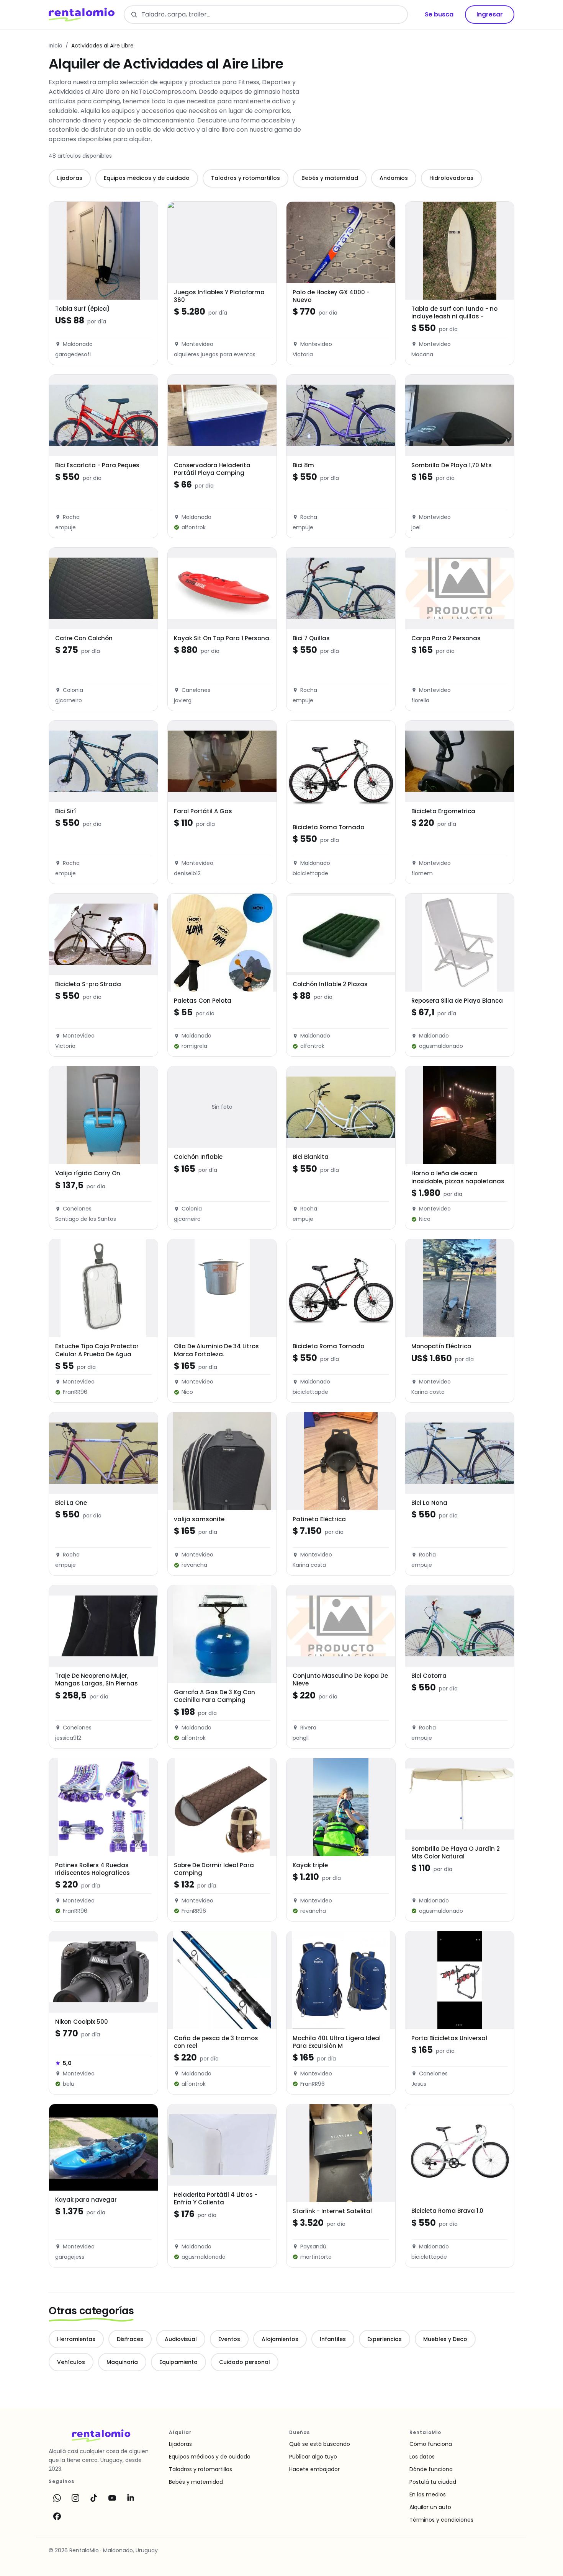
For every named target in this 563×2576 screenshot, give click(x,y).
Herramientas (76, 2339)
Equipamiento (178, 2362)
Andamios (394, 178)
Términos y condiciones (441, 2520)
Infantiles (333, 2339)
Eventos (229, 2339)
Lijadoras (70, 178)
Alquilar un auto (430, 2507)
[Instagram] (75, 2498)
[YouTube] (112, 2498)
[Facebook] (57, 2516)
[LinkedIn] (131, 2498)
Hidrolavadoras (451, 178)
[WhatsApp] (57, 2498)
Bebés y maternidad (330, 178)
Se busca (439, 14)
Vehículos (71, 2362)
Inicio (56, 46)
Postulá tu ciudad (433, 2482)
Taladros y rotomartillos (245, 178)
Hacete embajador (314, 2469)
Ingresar (490, 14)
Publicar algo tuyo (313, 2457)
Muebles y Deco (445, 2339)
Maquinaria (122, 2362)
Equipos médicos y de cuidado (147, 178)
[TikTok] (94, 2498)
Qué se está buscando (320, 2444)
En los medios (428, 2494)
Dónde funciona (431, 2469)
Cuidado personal (245, 2362)
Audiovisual (181, 2339)
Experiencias (385, 2339)
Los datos (422, 2457)
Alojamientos (280, 2339)
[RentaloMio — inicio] (82, 15)
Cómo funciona (431, 2444)
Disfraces (130, 2339)
